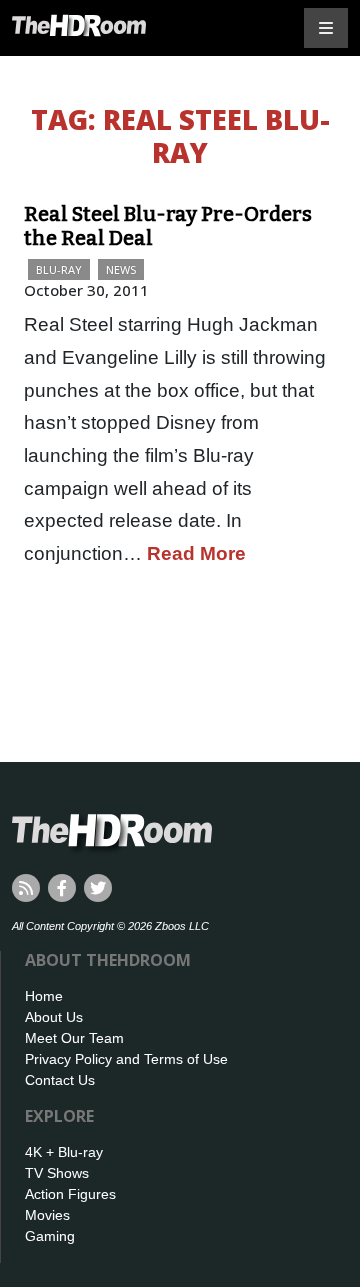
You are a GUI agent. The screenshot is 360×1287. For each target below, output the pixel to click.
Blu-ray (59, 269)
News (121, 269)
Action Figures (70, 1194)
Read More (196, 553)
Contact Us (60, 1080)
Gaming (50, 1236)
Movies (47, 1215)
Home (44, 996)
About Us (54, 1017)
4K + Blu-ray (64, 1152)
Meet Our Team (74, 1038)
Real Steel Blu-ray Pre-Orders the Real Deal (168, 226)
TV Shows (57, 1173)
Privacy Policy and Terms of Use (126, 1059)
